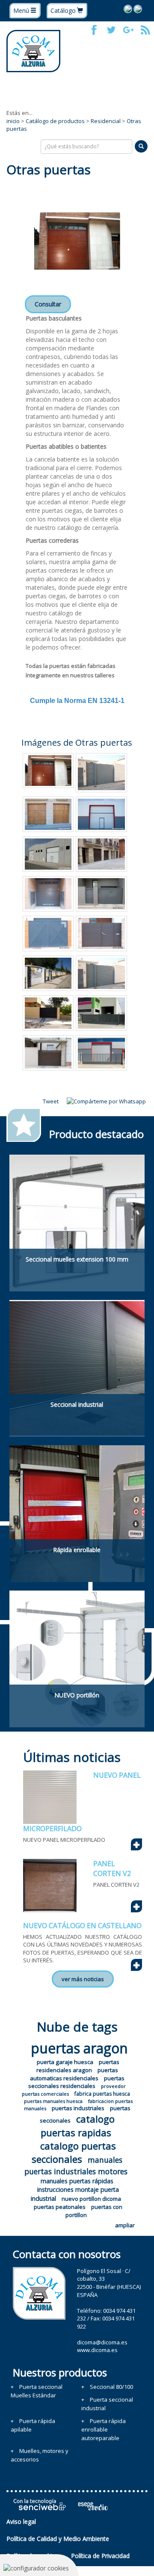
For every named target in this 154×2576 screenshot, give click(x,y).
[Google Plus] (128, 30)
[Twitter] (111, 30)
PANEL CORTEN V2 (112, 1869)
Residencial (106, 121)
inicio (13, 121)
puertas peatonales (60, 2207)
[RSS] (145, 30)
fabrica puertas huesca (102, 2094)
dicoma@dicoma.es (102, 2342)
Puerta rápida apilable (33, 2425)
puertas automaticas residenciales (74, 2074)
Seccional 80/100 (111, 2387)
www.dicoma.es (97, 2350)
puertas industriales (78, 2108)
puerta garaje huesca (65, 2062)
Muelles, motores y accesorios (40, 2455)
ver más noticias (83, 1979)
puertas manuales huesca (53, 2101)
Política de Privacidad (100, 2556)
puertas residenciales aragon (78, 2066)
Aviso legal (21, 2522)
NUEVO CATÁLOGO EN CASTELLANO (82, 1926)
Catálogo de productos (55, 121)
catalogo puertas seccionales (74, 2152)
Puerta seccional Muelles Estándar (37, 2391)
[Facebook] (94, 30)
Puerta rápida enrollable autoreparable (104, 2429)
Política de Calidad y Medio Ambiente (58, 2539)
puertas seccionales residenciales (76, 2082)
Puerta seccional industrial (107, 2404)
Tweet (51, 1101)
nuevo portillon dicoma (91, 2199)
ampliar (125, 2225)
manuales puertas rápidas (77, 2181)
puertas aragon (79, 2048)
